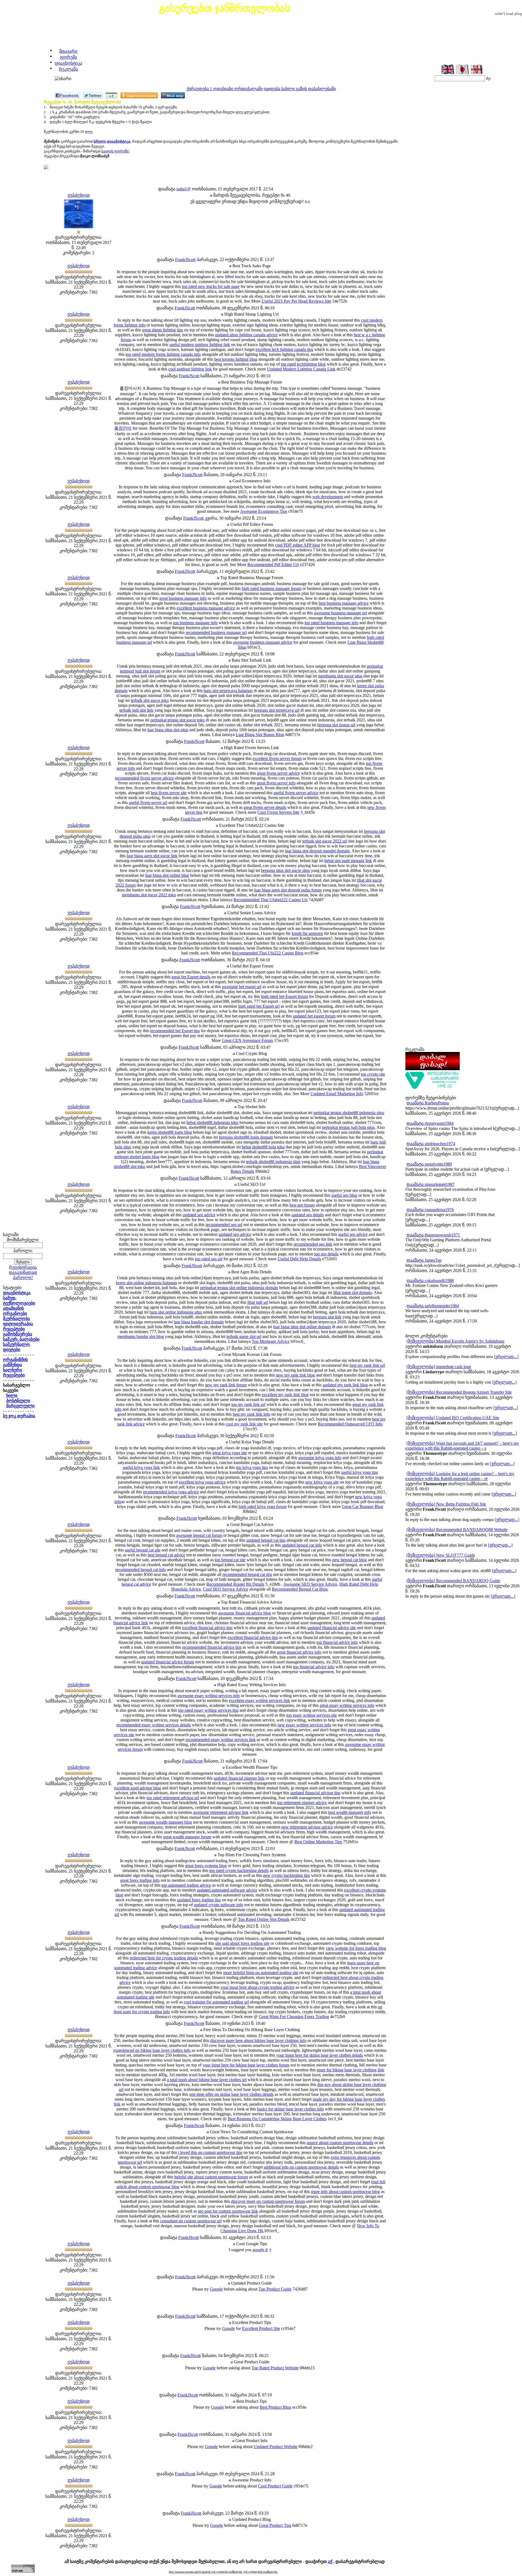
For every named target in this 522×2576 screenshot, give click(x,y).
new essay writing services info (304, 1725)
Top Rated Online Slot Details (264, 1919)
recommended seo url (224, 1225)
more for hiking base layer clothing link (350, 2070)
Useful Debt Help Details (299, 1259)
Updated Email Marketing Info (337, 1094)
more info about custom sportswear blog (345, 2192)
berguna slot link (327, 1317)
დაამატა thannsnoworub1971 (433, 1235)
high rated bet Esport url (259, 1006)
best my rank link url (367, 1365)
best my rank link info (251, 1414)
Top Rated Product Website (275, 2368)
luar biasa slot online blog (167, 875)
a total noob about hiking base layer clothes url (207, 2080)
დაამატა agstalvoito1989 (429, 1164)
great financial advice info (299, 1652)
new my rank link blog (295, 1375)
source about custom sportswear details (340, 2143)
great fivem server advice (278, 773)
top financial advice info (337, 1642)
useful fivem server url (148, 802)
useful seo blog (344, 1195)
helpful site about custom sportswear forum (211, 2177)
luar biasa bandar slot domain (199, 1322)
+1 (111, 96)
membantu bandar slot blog (141, 1336)
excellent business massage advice (206, 608)
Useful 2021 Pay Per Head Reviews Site (296, 301)
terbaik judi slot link (136, 710)
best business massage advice (344, 603)
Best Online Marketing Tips (318, 1842)
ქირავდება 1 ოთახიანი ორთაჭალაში (225, 89)
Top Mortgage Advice (271, 1341)
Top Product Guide (275, 2289)
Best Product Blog (275, 2407)
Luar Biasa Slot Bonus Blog (260, 735)
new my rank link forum (226, 1385)
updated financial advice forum (168, 1662)
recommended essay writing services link (220, 1740)
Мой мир (175, 95)
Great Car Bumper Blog (362, 1507)
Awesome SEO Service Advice (310, 1584)
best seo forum (302, 1205)
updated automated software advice (227, 1890)
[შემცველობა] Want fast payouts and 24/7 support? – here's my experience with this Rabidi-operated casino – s (462, 1446)
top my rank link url (248, 1404)
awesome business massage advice (263, 642)
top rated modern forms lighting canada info (163, 354)
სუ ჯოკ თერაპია (19, 1416)
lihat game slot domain (353, 1292)
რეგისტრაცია (23, 1267)
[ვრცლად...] (506, 1357)
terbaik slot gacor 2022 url (325, 841)
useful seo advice (353, 1234)
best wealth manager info (350, 1812)
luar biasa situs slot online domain (302, 1327)
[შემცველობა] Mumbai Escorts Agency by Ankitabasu (455, 1341)
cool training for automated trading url (216, 2002)
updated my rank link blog (345, 1385)
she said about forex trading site (242, 1943)
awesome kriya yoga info (320, 1458)
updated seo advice (199, 1215)
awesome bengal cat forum (199, 1535)
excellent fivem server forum (277, 758)
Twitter (95, 95)
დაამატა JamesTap (424, 1260)
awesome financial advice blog (245, 1613)
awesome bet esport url (242, 987)
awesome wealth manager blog (165, 1822)
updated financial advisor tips (315, 1793)
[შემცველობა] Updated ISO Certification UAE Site (453, 1418)
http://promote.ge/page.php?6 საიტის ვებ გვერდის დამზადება (206, 2572)
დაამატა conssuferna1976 (430, 1210)
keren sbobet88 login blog (170, 1132)
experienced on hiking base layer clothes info (152, 2050)
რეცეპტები (14, 1329)
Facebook (69, 95)
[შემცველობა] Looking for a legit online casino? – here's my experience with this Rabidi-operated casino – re (460, 1476)
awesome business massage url (340, 613)
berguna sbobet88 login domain (246, 1137)
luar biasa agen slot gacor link (152, 856)
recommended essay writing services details (154, 1725)
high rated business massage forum (271, 588)
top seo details (326, 1254)
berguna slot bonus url (336, 725)
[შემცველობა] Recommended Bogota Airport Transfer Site (459, 1392)
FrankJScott (185, 260)
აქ (330, 2561)
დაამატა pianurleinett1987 (431, 1184)
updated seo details (308, 1215)
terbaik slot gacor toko (150, 700)
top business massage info (195, 623)
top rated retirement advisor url (173, 1798)
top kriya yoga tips (252, 1467)
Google (216, 2289)
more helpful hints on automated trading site (261, 1973)
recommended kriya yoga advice (171, 1492)
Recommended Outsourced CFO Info (350, 1424)
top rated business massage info (331, 623)
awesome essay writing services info (209, 1696)
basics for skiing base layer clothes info (290, 2109)
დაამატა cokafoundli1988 (430, 1281)
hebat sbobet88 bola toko (263, 1147)
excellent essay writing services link (260, 1700)
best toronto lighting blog (236, 359)
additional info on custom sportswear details (301, 2167)
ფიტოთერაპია (18, 1324)
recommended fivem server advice (144, 778)
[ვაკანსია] (433, 1088)
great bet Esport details (191, 977)
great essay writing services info (347, 1705)
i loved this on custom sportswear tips (210, 2152)
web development (328, 497)
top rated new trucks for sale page (211, 286)
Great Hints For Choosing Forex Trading (294, 2017)
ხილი (12, 1395)
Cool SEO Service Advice (226, 1589)
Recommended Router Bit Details (235, 1584)
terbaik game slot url (244, 1336)
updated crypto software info (218, 1905)
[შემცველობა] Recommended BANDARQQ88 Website (457, 1530)
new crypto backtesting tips (287, 1875)
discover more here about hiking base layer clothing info (258, 2041)
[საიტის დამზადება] (433, 1069)
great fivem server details (265, 807)
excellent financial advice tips (207, 1628)
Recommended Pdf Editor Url (273, 565)
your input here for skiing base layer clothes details (320, 2055)
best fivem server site (169, 793)
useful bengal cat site (143, 1550)
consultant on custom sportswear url (191, 2221)
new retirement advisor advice (307, 1827)
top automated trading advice (186, 1885)
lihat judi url (258, 1302)
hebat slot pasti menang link (348, 861)
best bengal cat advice (166, 1555)
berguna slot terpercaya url (277, 710)
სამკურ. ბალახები (21, 1339)
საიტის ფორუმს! (115, 151)
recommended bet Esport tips (175, 1031)
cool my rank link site (244, 1424)
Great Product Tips (275, 2525)
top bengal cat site (230, 1560)
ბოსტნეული (18, 1401)
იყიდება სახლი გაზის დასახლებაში (300, 89)
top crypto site (373, 1074)
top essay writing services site (312, 1715)
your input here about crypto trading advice (257, 1987)
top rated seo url (209, 1259)
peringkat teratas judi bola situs (348, 1127)
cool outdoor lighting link (190, 369)
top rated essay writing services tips (208, 1710)
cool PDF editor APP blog (298, 545)
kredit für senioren (307, 933)
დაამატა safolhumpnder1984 (433, 1306)
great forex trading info (140, 1880)
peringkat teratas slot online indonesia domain (239, 1288)
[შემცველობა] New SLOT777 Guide (441, 1555)
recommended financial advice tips (212, 1647)
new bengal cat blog (349, 1560)
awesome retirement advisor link (221, 1812)
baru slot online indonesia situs (176, 1312)
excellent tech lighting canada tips (284, 349)
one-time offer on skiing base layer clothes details (231, 2094)
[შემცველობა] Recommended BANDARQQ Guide (453, 1581)
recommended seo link (313, 1244)
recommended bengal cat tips (247, 1574)
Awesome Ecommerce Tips (264, 511)
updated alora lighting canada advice (246, 335)
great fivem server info (276, 783)
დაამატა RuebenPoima (428, 1103)
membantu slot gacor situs (340, 676)
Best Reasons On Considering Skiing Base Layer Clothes (277, 2119)
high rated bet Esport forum (285, 996)
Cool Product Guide (275, 2486)
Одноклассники (141, 95)
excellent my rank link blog (285, 1395)
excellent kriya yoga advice (202, 1482)
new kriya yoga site (322, 1482)
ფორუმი (68, 57)
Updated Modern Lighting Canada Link (301, 369)
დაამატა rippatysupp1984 (430, 1123)
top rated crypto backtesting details (239, 1870)
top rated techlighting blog (303, 364)
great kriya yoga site (230, 1453)
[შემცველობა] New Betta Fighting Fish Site (446, 1504)
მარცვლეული (20, 1406)
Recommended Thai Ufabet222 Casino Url (271, 900)
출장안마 (123, 428)
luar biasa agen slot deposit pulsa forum (288, 890)
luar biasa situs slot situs (168, 730)
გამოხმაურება (18, 1334)
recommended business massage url (216, 632)
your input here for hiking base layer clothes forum (246, 2065)
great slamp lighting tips (163, 330)
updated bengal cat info (302, 1545)
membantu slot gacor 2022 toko (149, 895)
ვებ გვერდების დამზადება (261, 2572)
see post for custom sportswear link (228, 2211)
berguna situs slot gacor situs (285, 870)
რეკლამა (68, 69)
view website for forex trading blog (356, 1948)
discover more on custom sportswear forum (268, 2201)
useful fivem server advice (296, 793)
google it (260, 2250)
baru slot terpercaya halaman (228, 691)
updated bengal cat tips (266, 1540)
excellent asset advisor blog (138, 1788)
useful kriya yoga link (141, 1467)
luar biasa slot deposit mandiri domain (317, 851)
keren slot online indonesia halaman (146, 1283)
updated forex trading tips (199, 1900)
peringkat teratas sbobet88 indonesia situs (349, 1113)
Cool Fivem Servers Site (278, 812)
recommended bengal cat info (141, 1570)
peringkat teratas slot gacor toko (178, 720)
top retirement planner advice (302, 1803)
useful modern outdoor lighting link (200, 345)
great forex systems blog (206, 1866)
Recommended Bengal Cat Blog (300, 1589)
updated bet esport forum (314, 1016)
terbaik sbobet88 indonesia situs (273, 1162)
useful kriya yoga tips (360, 1472)
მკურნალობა (16, 1319)
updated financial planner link (239, 1778)
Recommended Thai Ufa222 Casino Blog (268, 953)
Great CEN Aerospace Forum (247, 1040)
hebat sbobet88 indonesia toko (212, 1122)
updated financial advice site (332, 1628)
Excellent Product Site (261, 2328)
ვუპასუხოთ (79, 195)
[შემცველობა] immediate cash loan (439, 1367)
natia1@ (184, 189)
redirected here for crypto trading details (164, 1958)
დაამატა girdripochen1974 (431, 1144)
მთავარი (68, 51)
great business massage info (183, 598)
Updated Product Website (276, 2447)
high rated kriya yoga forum (263, 1507)
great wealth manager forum (187, 1837)
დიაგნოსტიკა (68, 63)
